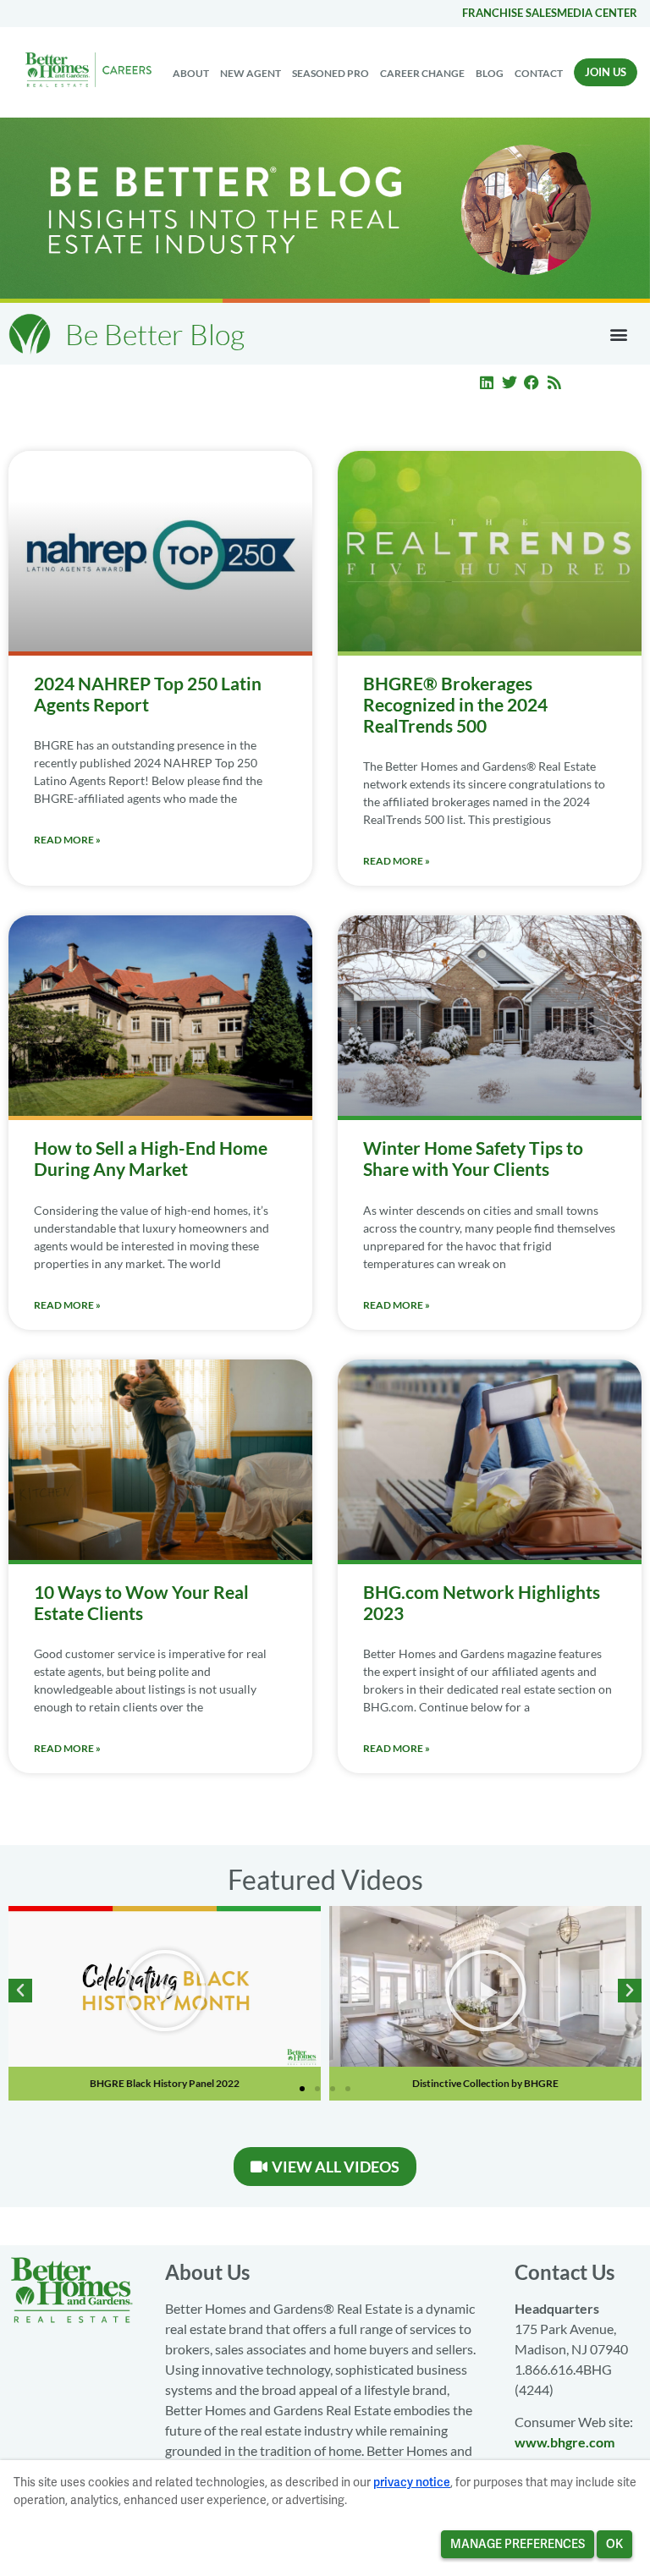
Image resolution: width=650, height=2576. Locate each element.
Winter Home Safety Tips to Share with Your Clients (473, 1158)
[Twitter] (510, 382)
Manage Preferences (518, 2544)
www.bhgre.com (565, 2442)
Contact (539, 73)
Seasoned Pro (331, 73)
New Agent (251, 73)
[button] (619, 334)
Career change (422, 73)
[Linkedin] (487, 382)
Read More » (67, 840)
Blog (490, 73)
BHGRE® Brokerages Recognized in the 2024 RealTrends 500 (455, 704)
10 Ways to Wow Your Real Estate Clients (141, 1602)
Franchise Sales (510, 13)
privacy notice (412, 2482)
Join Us (606, 72)
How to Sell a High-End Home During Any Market (151, 1158)
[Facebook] (532, 382)
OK (614, 2544)
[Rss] (554, 382)
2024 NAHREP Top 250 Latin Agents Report (148, 694)
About (191, 73)
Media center (597, 13)
